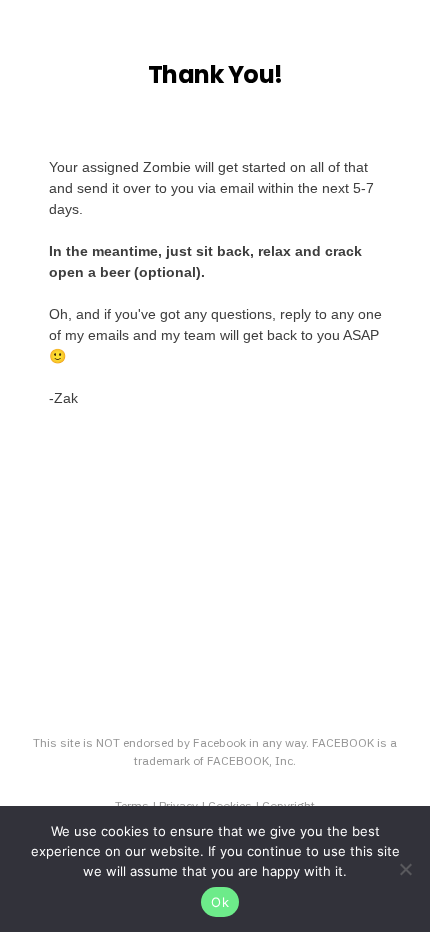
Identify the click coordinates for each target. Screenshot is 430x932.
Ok (220, 902)
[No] (405, 869)
